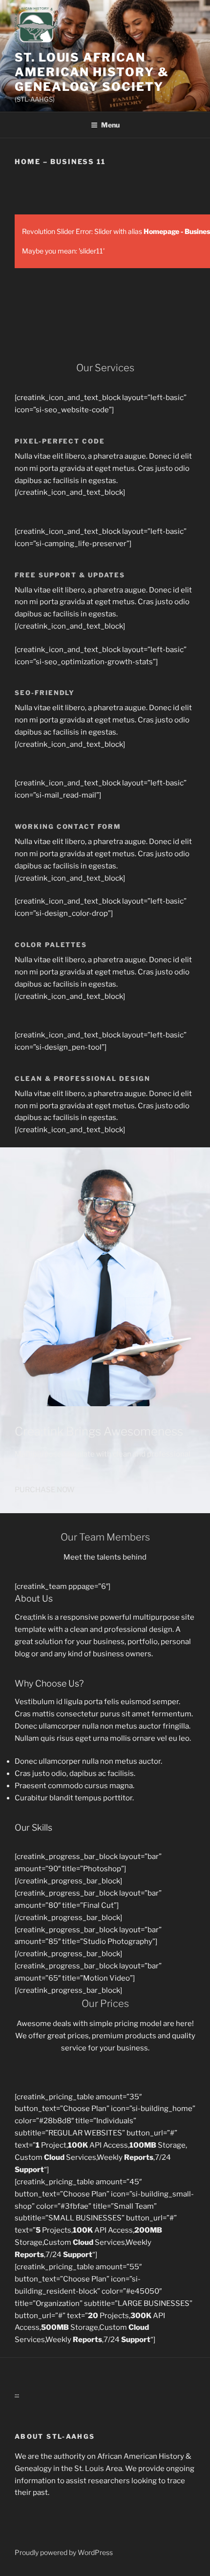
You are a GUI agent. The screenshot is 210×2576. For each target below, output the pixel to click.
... (17, 2393)
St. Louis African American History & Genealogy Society (92, 72)
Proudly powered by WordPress (64, 2552)
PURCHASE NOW (45, 1490)
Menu (110, 125)
